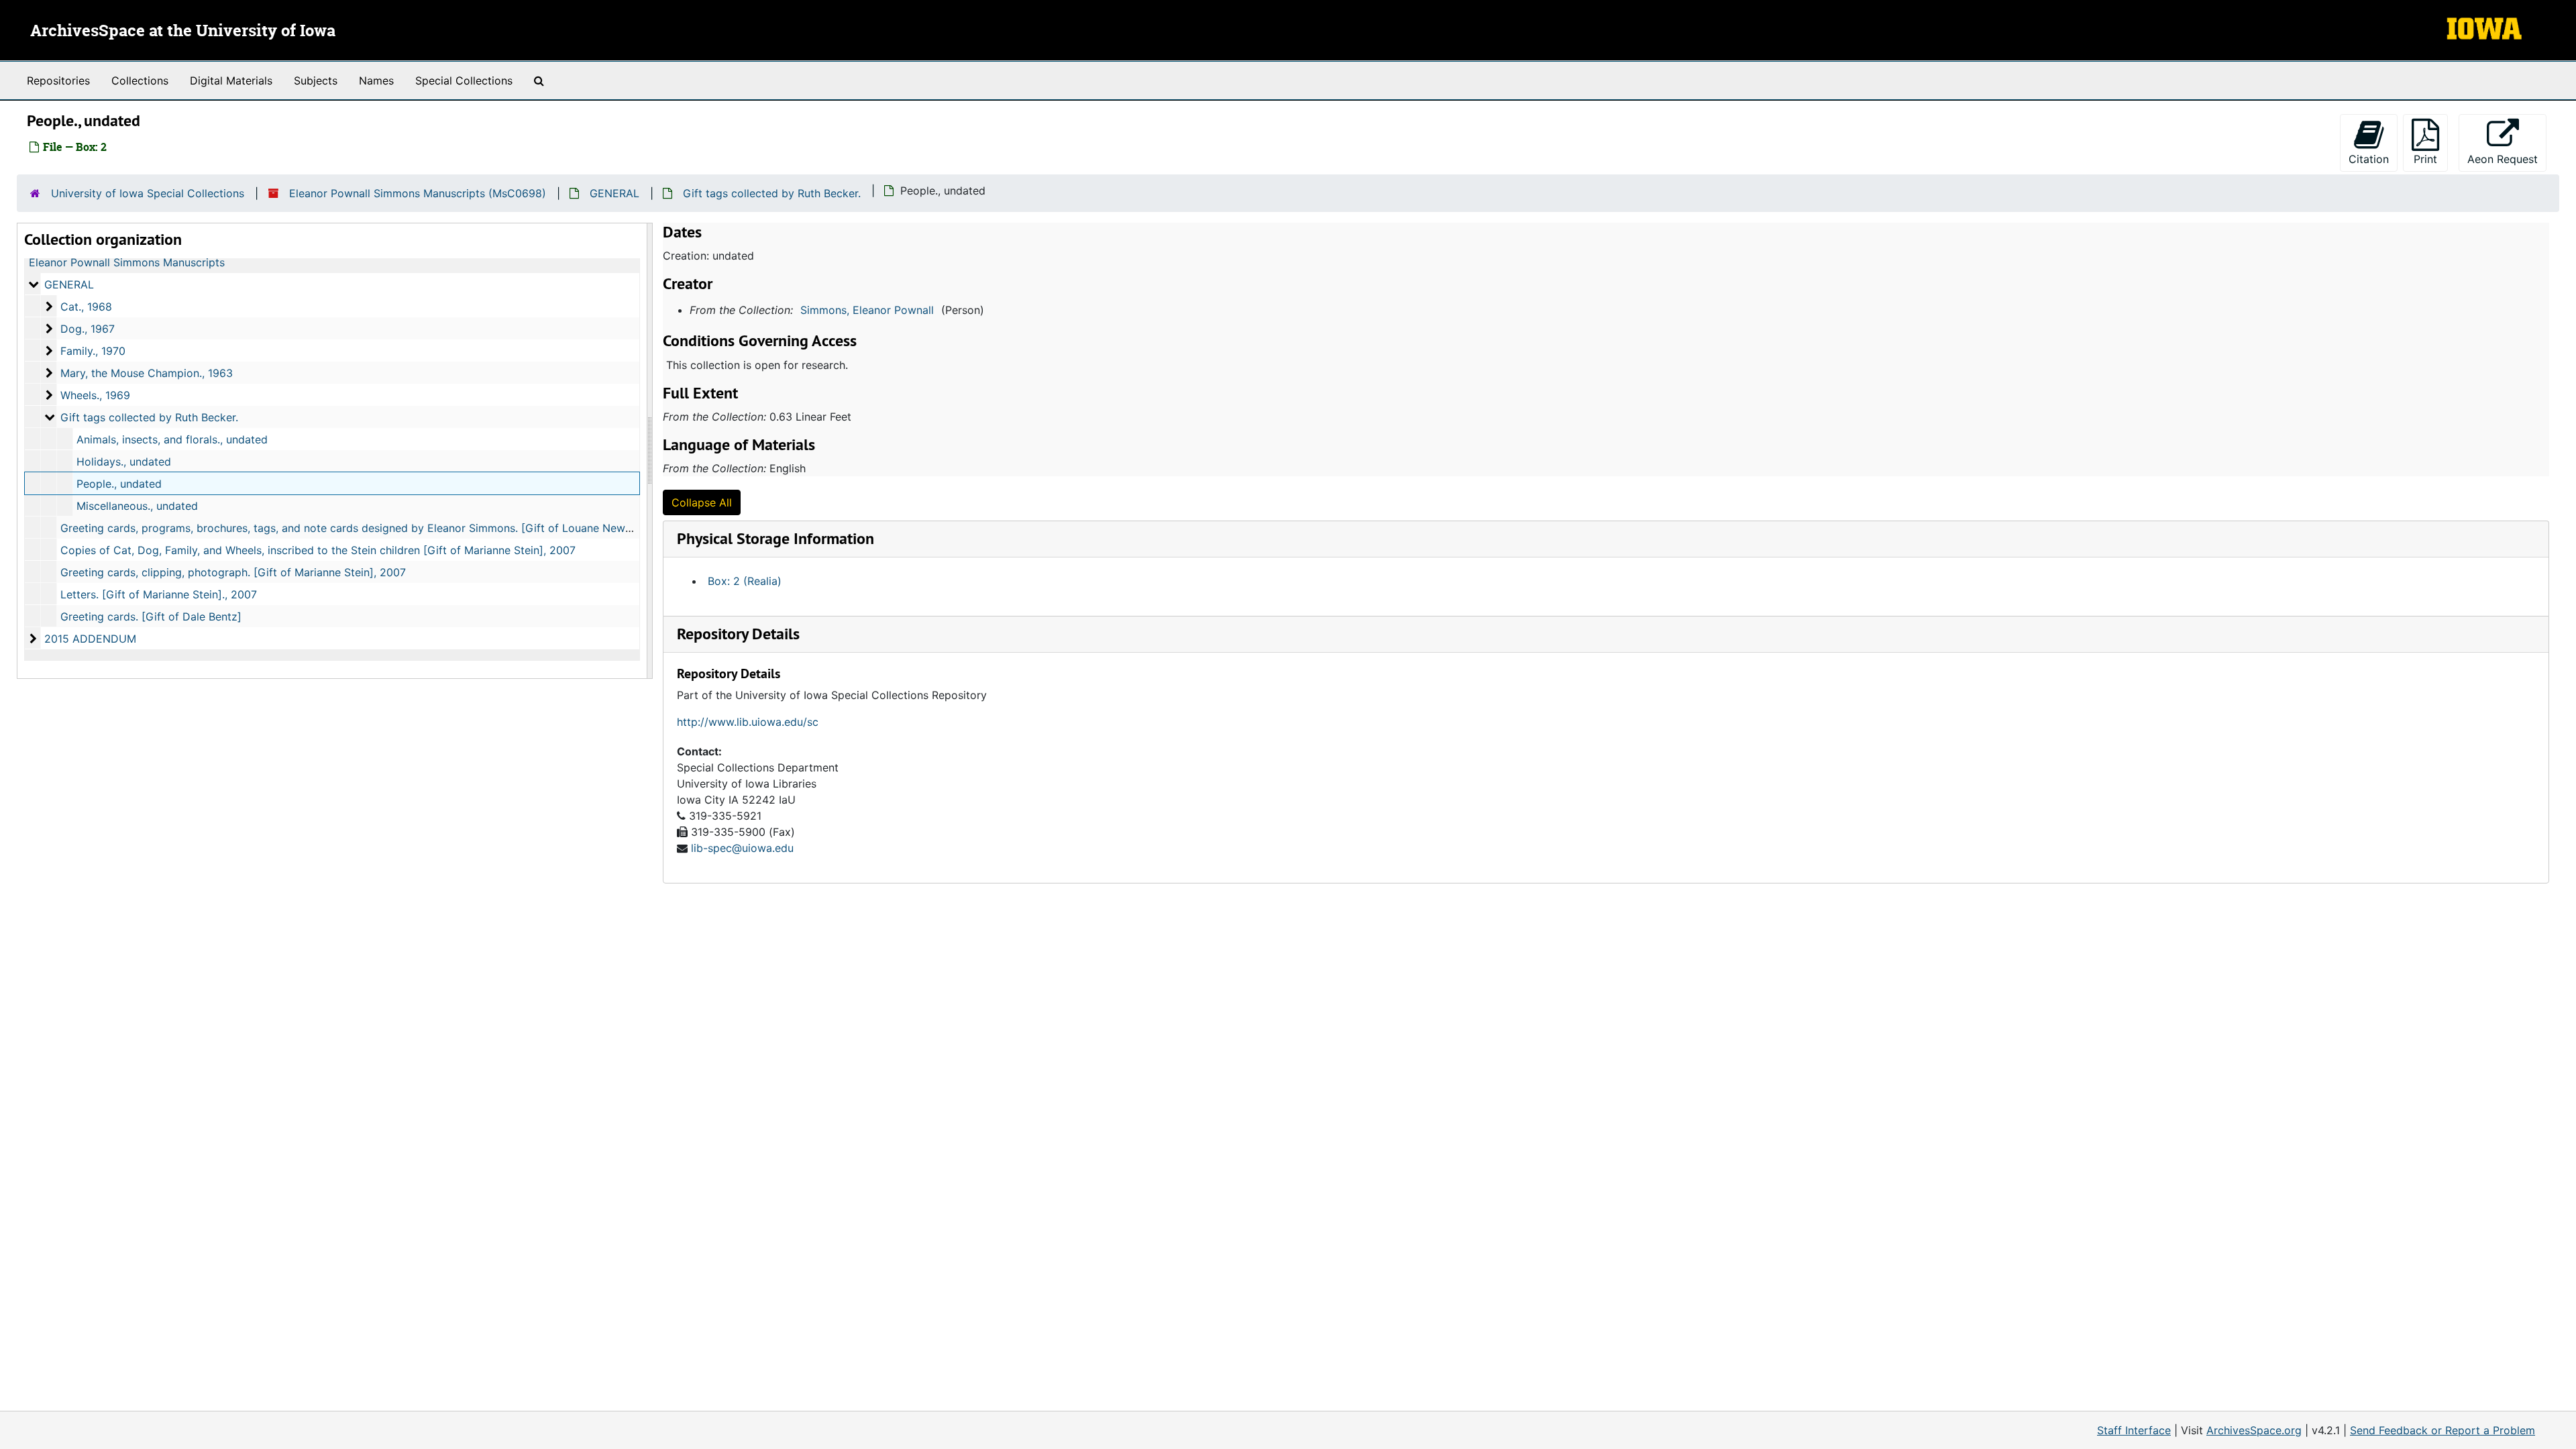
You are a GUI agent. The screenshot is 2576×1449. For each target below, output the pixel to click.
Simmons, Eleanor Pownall (867, 310)
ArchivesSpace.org (2254, 1430)
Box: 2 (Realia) (745, 581)
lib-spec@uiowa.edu (742, 848)
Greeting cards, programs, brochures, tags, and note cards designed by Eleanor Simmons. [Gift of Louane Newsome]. (360, 528)
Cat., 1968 (86, 307)
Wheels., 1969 (95, 395)
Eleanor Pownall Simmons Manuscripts (127, 262)
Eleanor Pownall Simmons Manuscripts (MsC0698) (418, 193)
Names (376, 80)
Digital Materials (231, 80)
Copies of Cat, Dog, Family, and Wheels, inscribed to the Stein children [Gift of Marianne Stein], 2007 (318, 550)
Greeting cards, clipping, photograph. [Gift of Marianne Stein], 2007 (233, 572)
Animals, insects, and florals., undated (172, 439)
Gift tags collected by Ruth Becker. (772, 193)
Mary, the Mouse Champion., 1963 (147, 373)
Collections (140, 80)
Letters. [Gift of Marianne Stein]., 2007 (159, 594)
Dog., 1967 (88, 329)
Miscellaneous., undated (137, 506)
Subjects (316, 80)
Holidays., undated (124, 462)
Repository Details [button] (738, 634)
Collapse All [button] (702, 502)
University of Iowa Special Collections (148, 193)
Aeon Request (2507, 159)
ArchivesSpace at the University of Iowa (183, 32)
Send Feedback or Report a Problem (2443, 1430)
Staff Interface (2134, 1430)
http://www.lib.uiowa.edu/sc (748, 722)
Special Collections (464, 80)
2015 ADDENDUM (90, 639)
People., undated (119, 484)
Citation (2369, 159)
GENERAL (614, 193)
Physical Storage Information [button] (775, 538)
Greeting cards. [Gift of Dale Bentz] (151, 616)
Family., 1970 (93, 351)
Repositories (58, 80)
